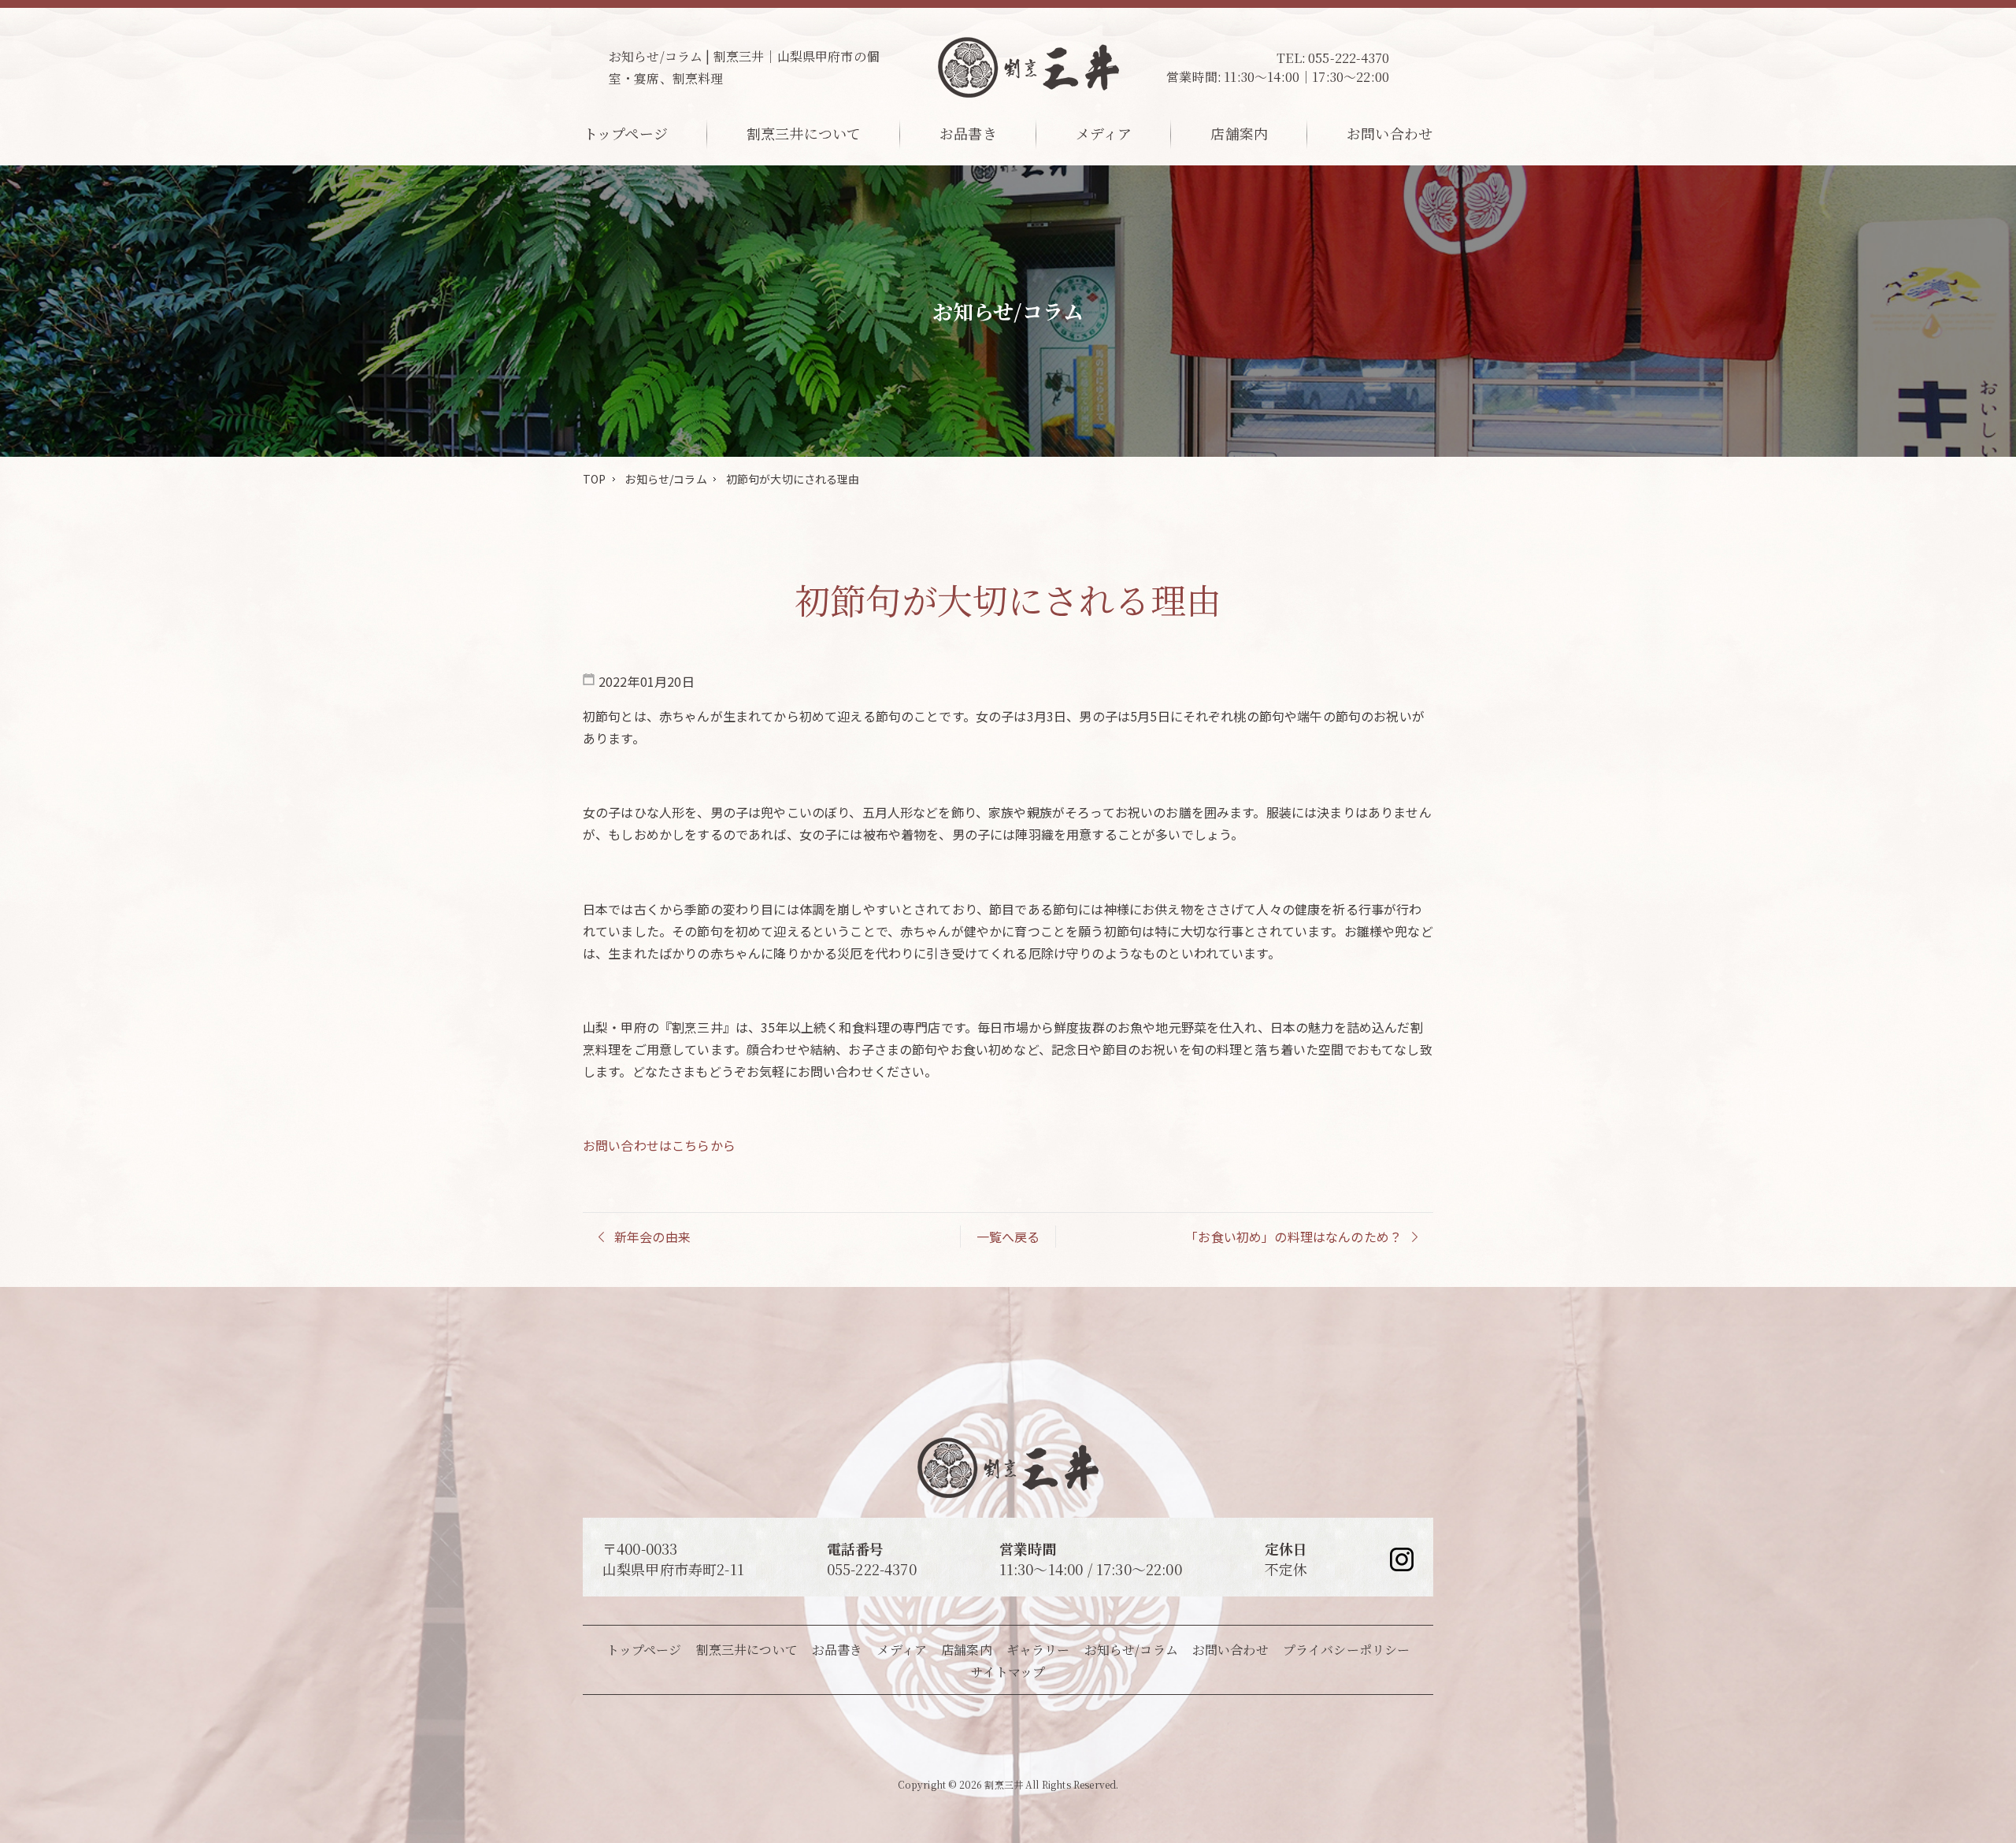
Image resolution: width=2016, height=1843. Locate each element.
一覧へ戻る (1008, 1237)
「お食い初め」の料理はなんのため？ (1293, 1237)
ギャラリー (1038, 1650)
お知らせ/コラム (665, 479)
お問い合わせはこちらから (659, 1145)
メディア (1104, 133)
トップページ (626, 133)
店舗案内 (1239, 133)
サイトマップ (1008, 1672)
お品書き (968, 133)
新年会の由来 (652, 1237)
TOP (594, 479)
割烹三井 (1004, 1784)
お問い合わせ (1390, 133)
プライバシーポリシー (1347, 1650)
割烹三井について (804, 133)
